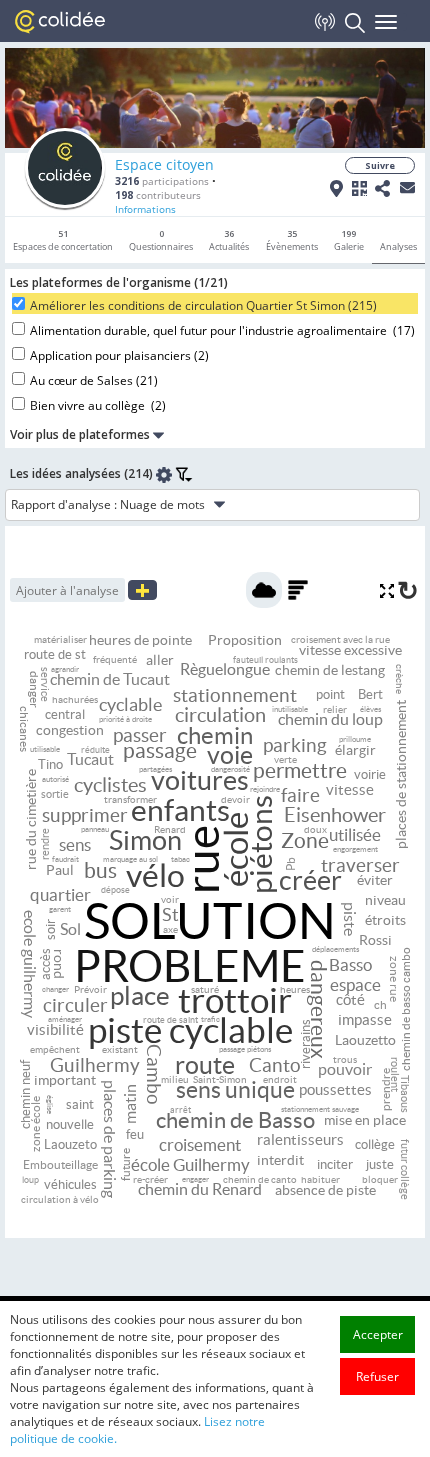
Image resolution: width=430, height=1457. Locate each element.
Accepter (378, 1334)
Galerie (349, 240)
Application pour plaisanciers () (119, 355)
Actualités (229, 240)
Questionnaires (161, 240)
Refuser (377, 1376)
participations (162, 181)
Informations (145, 209)
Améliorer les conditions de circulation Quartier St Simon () (203, 305)
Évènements (292, 240)
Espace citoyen (164, 164)
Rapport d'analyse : (64, 504)
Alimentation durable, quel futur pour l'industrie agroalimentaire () (222, 330)
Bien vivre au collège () (98, 405)
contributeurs (158, 195)
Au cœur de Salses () (94, 380)
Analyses (398, 246)
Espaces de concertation (63, 240)
